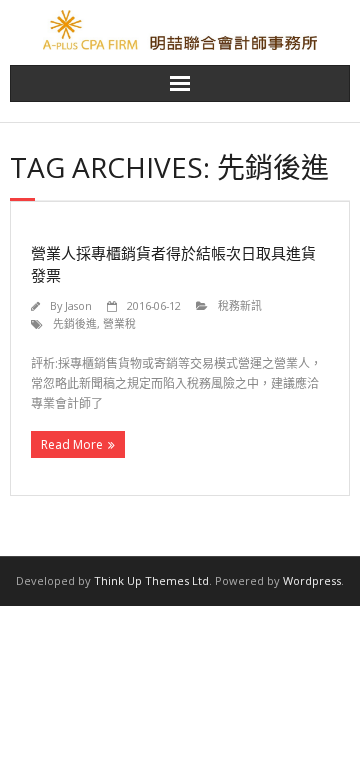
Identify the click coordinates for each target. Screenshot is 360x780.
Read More (72, 444)
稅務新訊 (240, 305)
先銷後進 (75, 323)
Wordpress (312, 580)
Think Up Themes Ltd (151, 580)
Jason (78, 305)
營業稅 (119, 323)
